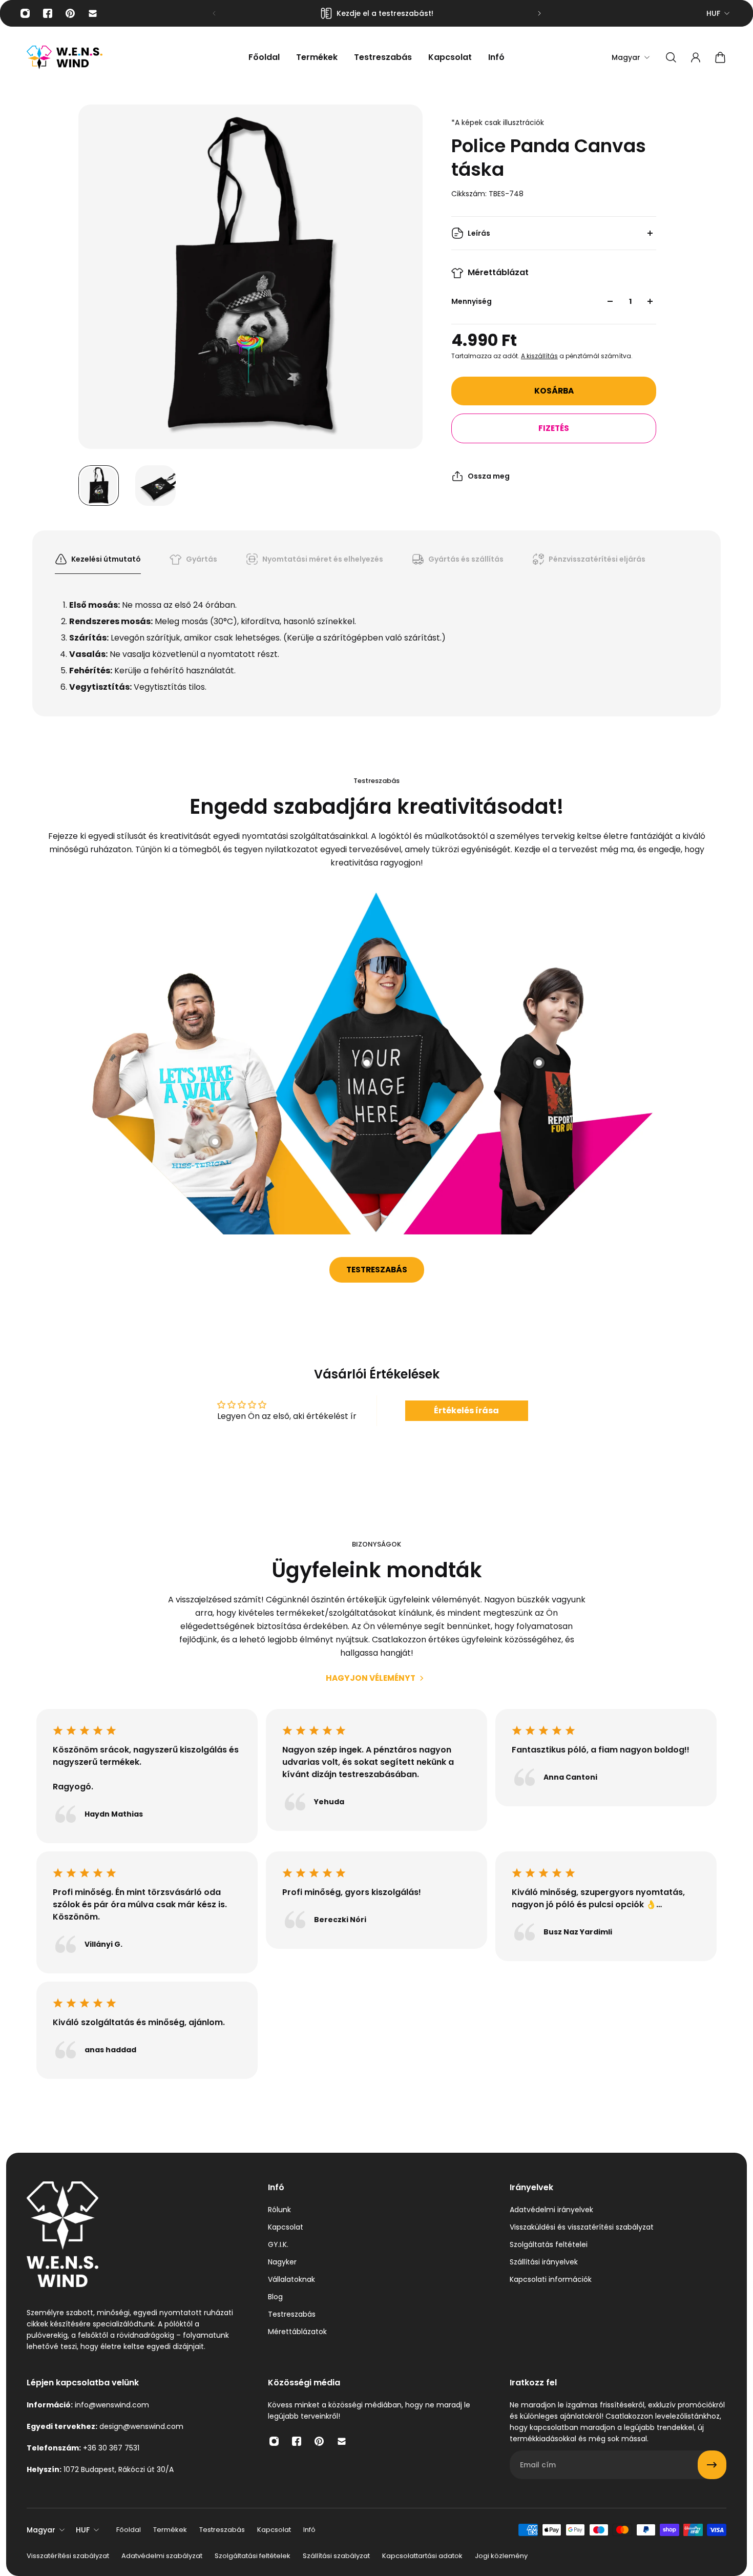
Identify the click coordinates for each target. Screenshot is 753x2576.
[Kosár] (720, 57)
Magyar (41, 2530)
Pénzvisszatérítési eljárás (597, 559)
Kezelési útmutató (106, 559)
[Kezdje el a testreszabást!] (377, 13)
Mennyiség (472, 301)
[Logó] (65, 58)
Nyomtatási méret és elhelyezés (323, 559)
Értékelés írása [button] (466, 1410)
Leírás (479, 233)
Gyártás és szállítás (466, 559)
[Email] (93, 13)
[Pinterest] (70, 13)
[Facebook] (48, 13)
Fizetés (554, 428)
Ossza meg (489, 476)
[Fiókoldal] (696, 57)
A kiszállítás (539, 356)
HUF (713, 13)
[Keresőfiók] (671, 57)
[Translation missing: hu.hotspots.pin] (215, 1142)
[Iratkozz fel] (712, 2465)
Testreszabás (377, 1270)
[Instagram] (25, 13)
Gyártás (202, 559)
